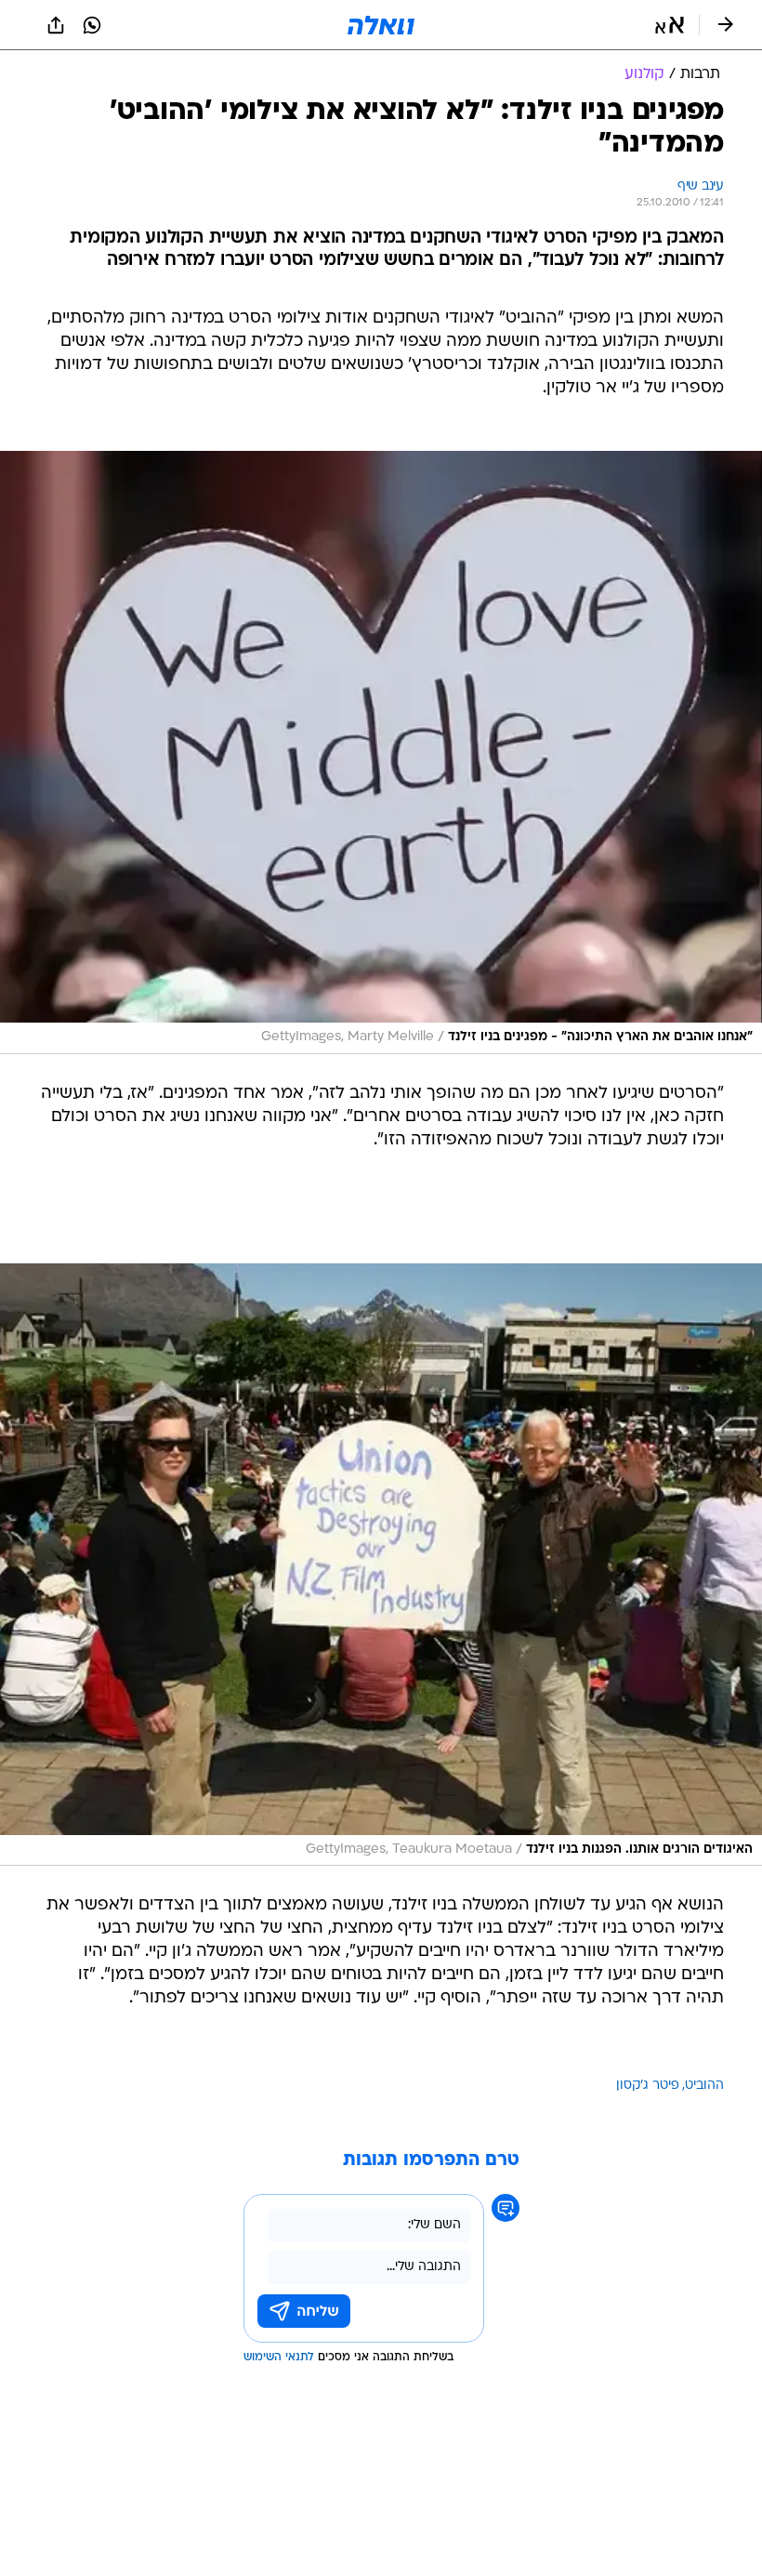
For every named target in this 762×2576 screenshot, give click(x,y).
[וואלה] (381, 25)
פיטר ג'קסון (648, 2086)
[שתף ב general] (56, 25)
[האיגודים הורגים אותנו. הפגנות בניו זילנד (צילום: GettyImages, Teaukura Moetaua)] (381, 1565)
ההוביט (704, 2086)
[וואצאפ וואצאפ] (92, 25)
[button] (670, 25)
